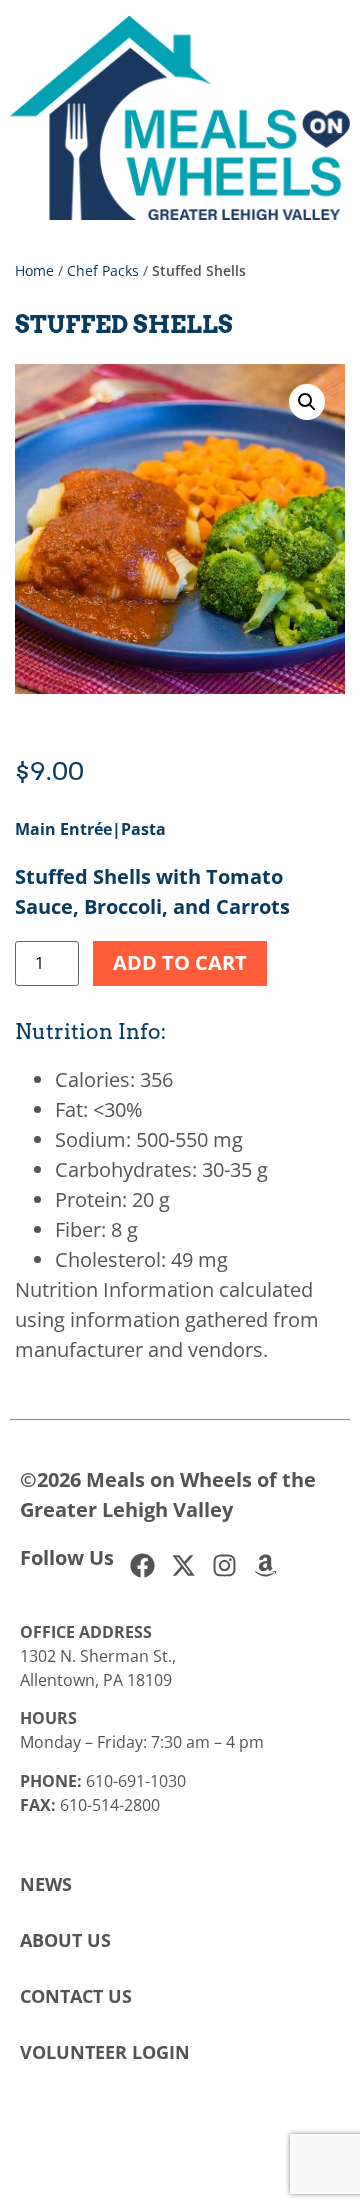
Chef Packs (103, 270)
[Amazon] (265, 1565)
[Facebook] (142, 1565)
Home (34, 270)
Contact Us (76, 1996)
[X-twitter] (183, 1565)
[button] (307, 402)
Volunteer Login (105, 2052)
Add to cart (180, 962)
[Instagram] (224, 1565)
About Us (65, 1940)
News (46, 1884)
